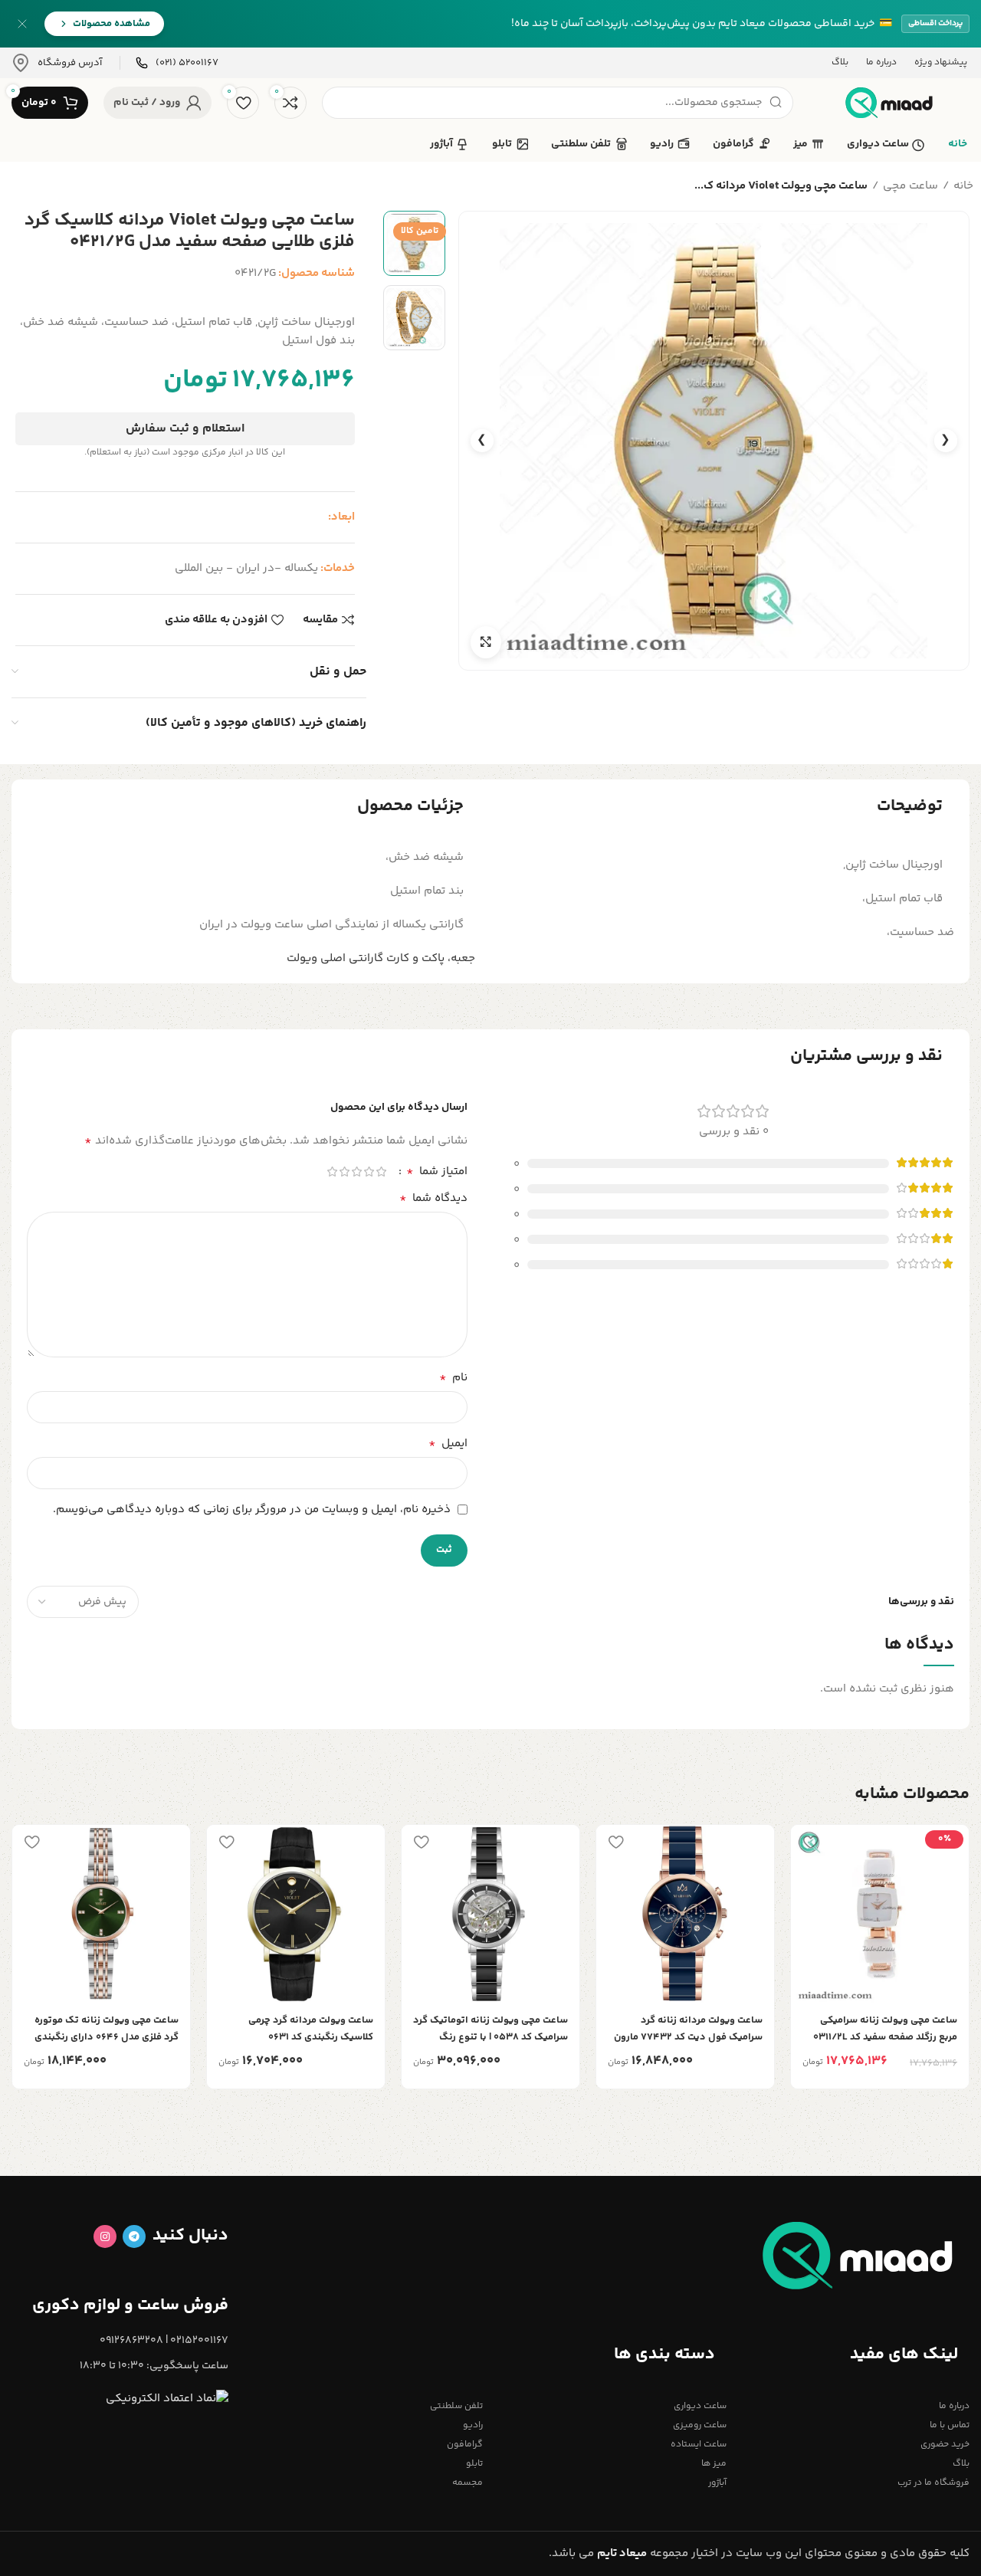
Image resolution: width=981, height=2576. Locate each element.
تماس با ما (950, 2425)
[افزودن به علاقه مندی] (810, 1842)
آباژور (717, 2483)
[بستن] (22, 24)
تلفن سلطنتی (456, 2406)
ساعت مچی (910, 186)
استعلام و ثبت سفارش (185, 429)
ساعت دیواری (700, 2406)
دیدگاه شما (433, 1199)
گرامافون (465, 2445)
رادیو (473, 2425)
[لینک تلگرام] (134, 2236)
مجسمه (468, 2483)
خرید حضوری (945, 2445)
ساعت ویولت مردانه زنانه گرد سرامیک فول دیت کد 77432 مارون (688, 2029)
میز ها (714, 2464)
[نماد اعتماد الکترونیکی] (167, 2399)
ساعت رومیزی (699, 2425)
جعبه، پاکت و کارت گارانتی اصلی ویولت (381, 958)
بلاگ (961, 2464)
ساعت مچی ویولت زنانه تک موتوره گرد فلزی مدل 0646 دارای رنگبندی (107, 2029)
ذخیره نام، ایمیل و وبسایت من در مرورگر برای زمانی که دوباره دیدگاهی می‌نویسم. (252, 1510)
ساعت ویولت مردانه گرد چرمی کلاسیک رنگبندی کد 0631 (311, 2029)
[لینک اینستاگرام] (105, 2236)
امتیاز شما (437, 1172)
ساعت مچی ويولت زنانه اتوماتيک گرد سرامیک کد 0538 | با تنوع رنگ (490, 2029)
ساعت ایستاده (698, 2445)
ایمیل (448, 1444)
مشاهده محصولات (112, 24)
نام (453, 1378)
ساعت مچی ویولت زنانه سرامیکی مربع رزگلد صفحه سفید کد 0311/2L (885, 2029)
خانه (963, 186)
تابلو (474, 2464)
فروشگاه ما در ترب (933, 2483)
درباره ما (954, 2406)
